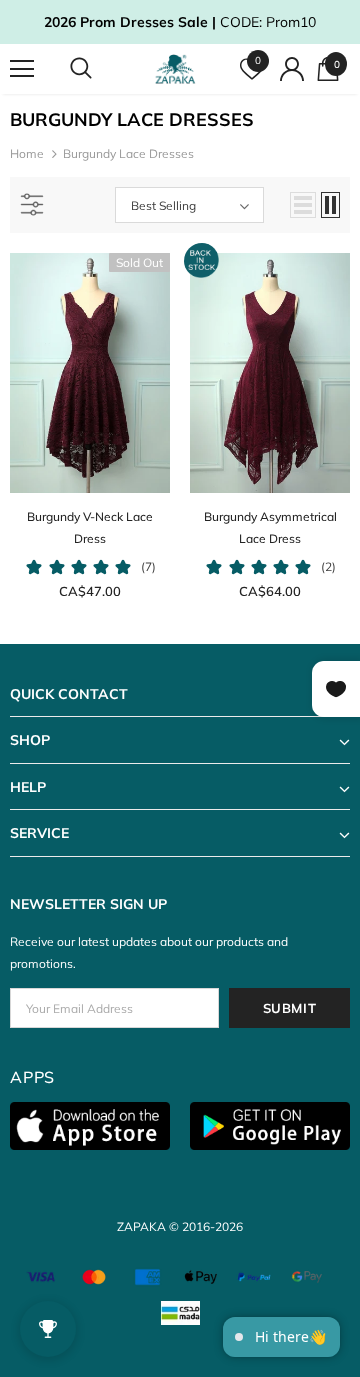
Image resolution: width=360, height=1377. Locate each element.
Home (27, 153)
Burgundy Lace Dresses (128, 153)
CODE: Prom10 (180, 22)
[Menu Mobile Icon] (22, 69)
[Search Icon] (100, 69)
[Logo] (177, 69)
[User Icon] (292, 69)
